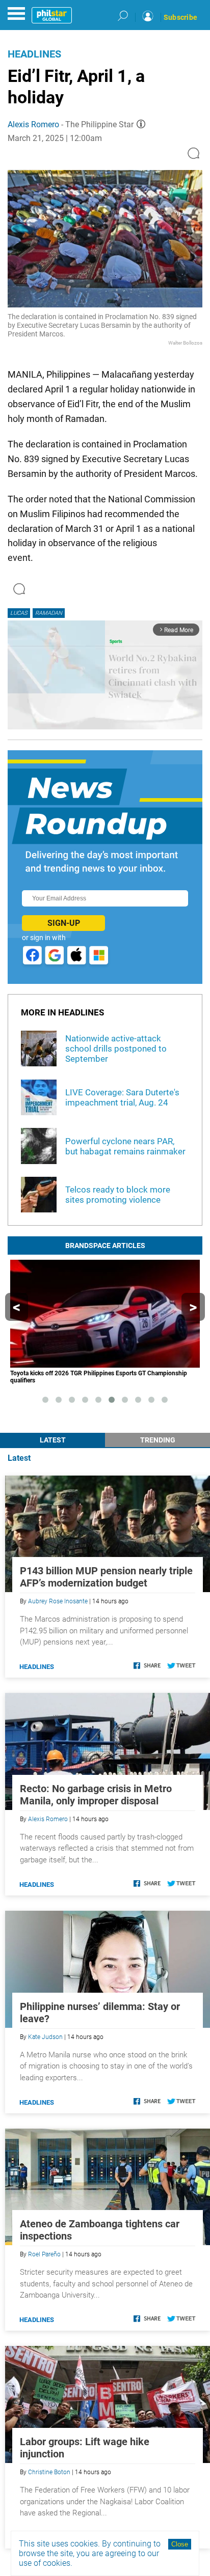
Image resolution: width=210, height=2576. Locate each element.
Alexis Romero (33, 124)
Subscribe (180, 17)
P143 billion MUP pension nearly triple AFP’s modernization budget (106, 1577)
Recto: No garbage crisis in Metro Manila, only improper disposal (96, 1795)
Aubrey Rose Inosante (58, 1601)
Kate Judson (45, 2037)
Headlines (34, 54)
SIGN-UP (64, 923)
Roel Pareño (44, 2254)
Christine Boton (49, 2472)
